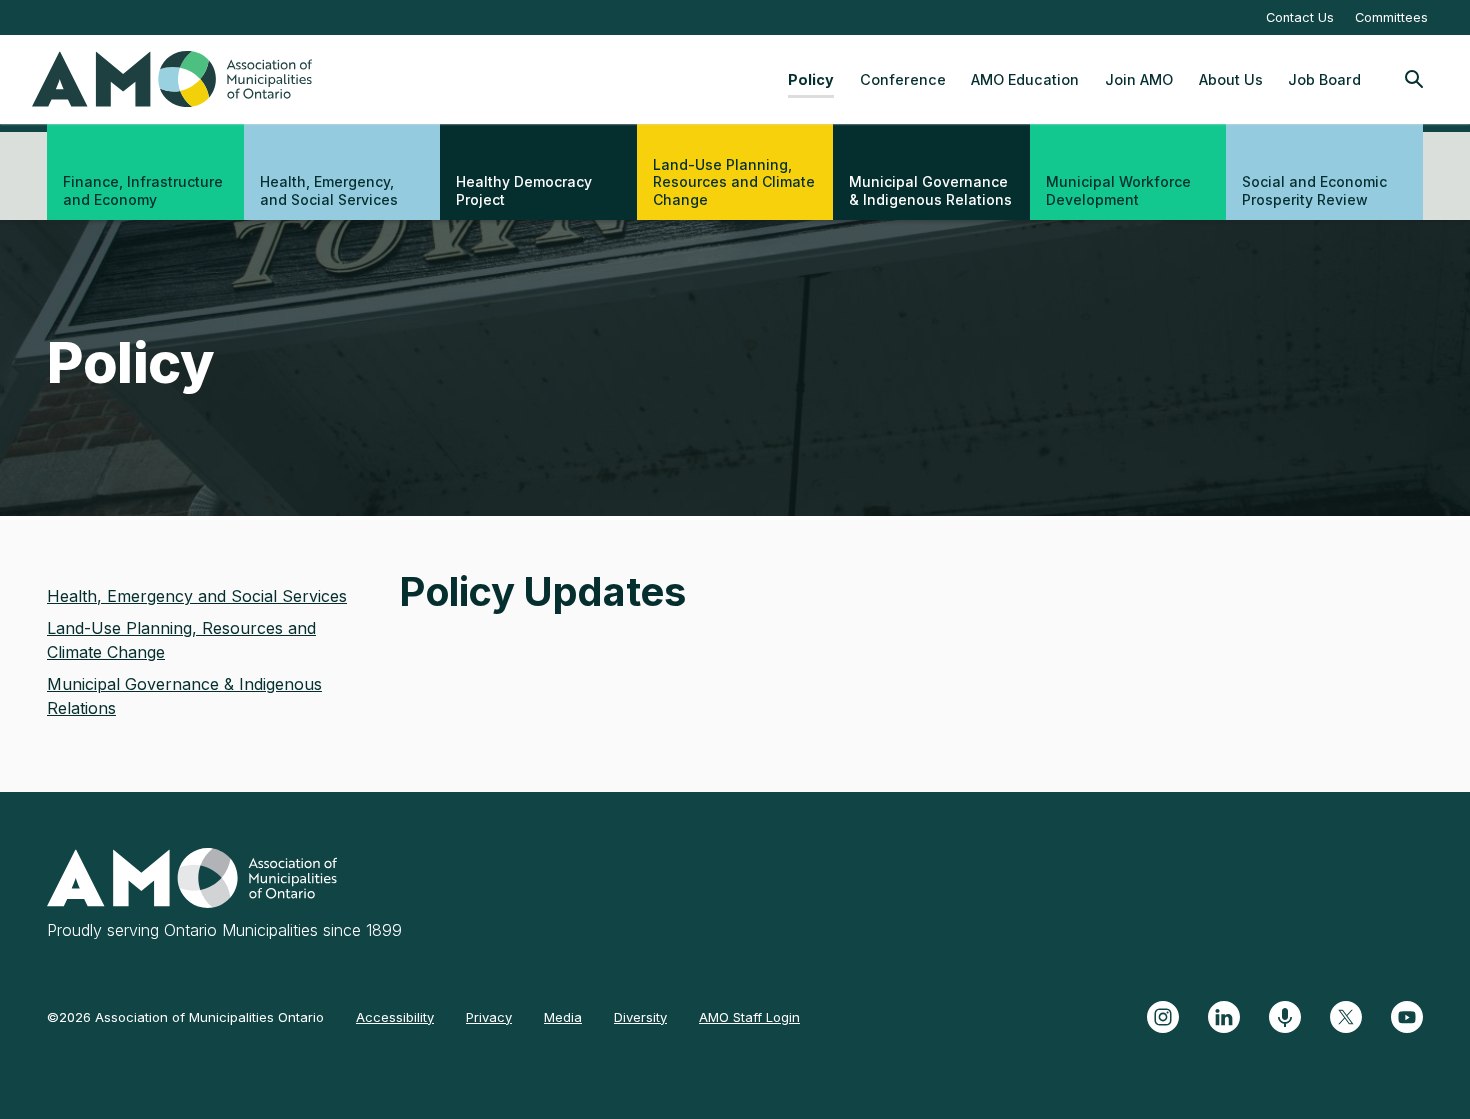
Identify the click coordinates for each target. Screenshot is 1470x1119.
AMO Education (1025, 79)
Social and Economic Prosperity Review (1314, 190)
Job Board (1324, 79)
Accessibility (395, 1017)
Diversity (640, 1017)
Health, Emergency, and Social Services (329, 190)
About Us (1231, 79)
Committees (1391, 17)
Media (563, 1017)
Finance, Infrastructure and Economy (143, 190)
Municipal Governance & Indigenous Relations (930, 190)
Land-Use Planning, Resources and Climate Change (734, 182)
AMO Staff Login (749, 1017)
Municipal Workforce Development (1118, 190)
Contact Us (1300, 17)
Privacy (489, 1017)
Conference (903, 79)
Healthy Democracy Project (524, 190)
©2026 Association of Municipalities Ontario (185, 1017)
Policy (811, 79)
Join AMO (1139, 79)
